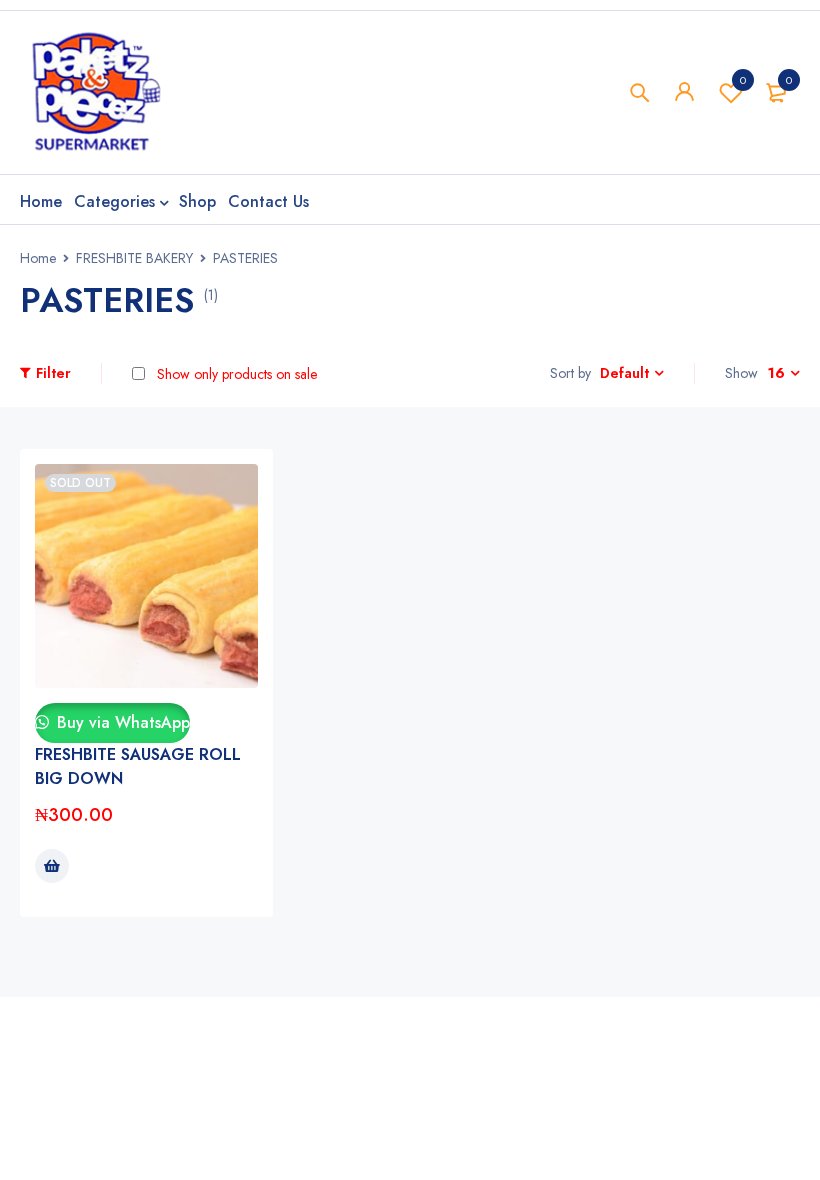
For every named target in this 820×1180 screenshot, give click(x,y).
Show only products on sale (235, 374)
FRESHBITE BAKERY (134, 258)
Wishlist (743, 80)
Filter (53, 373)
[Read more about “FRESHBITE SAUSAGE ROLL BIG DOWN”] (52, 866)
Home (38, 258)
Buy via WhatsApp (121, 722)
